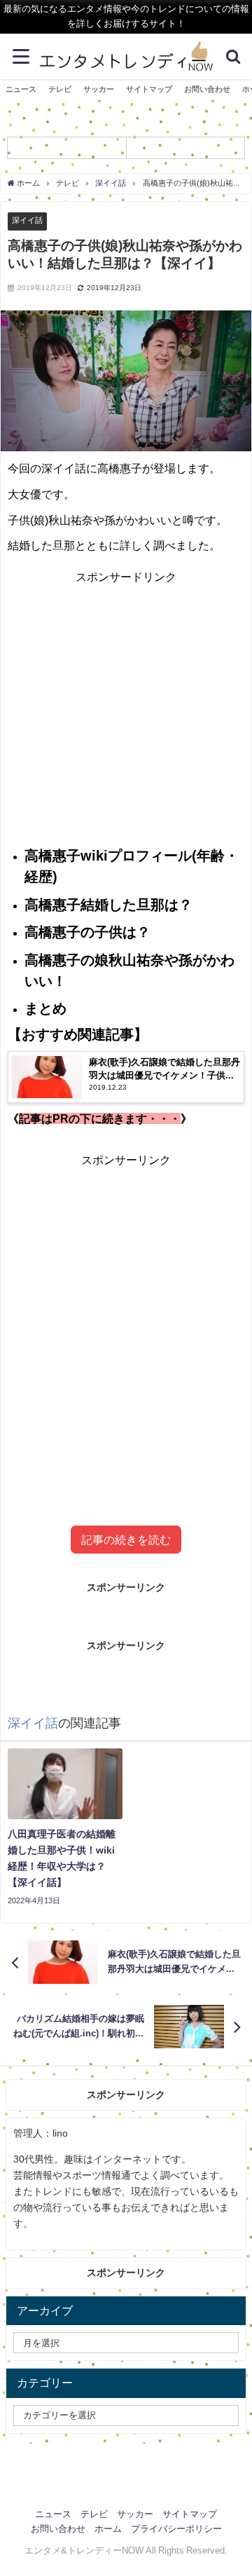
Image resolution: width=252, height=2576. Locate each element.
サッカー (99, 89)
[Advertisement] (126, 713)
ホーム (108, 2529)
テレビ (60, 89)
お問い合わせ (207, 89)
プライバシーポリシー (176, 2529)
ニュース (21, 89)
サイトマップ (149, 89)
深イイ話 (27, 220)
